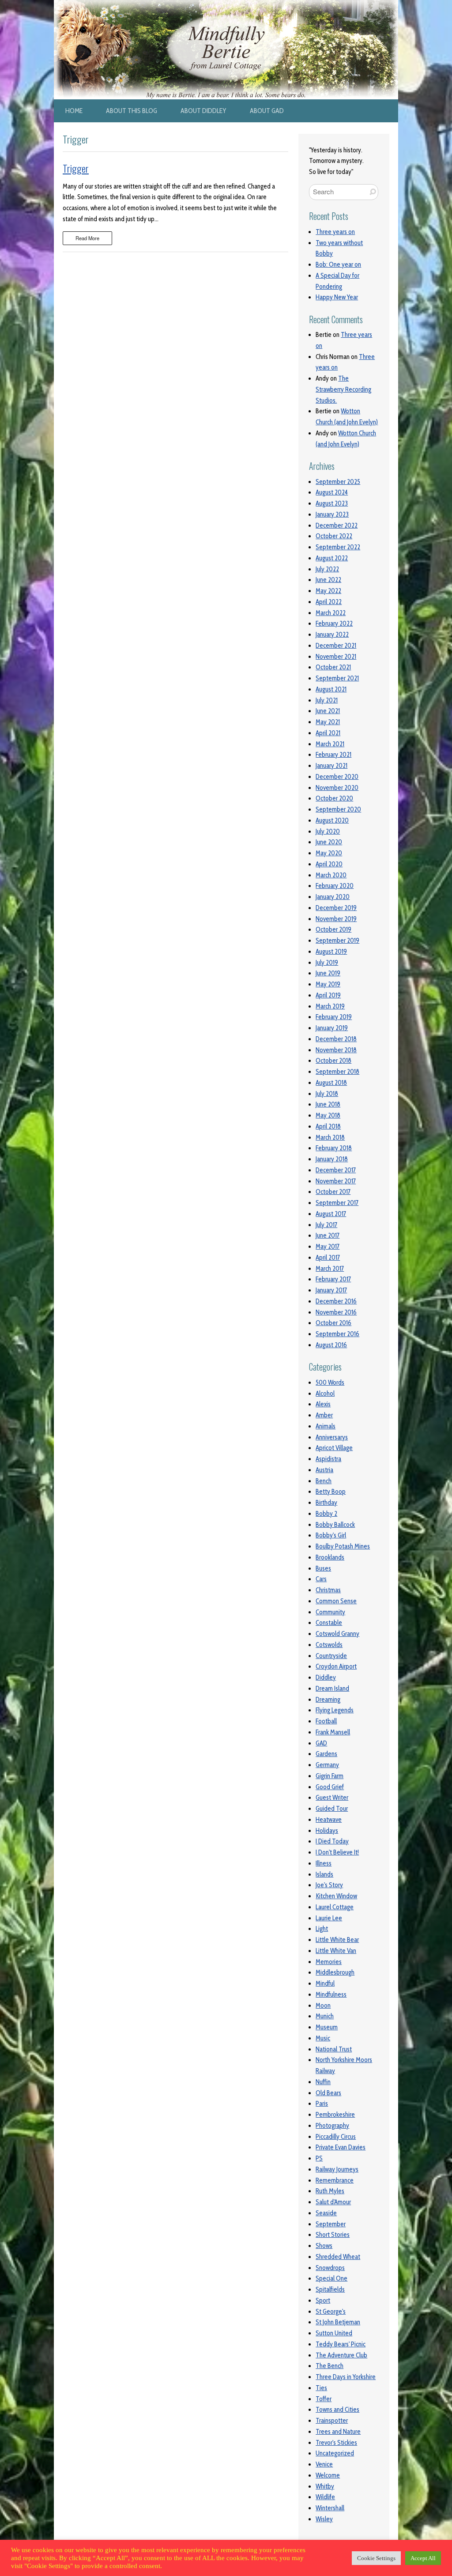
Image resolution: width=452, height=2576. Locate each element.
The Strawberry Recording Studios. (343, 389)
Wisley (324, 2519)
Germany (327, 1765)
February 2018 (334, 1148)
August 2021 (331, 689)
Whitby (325, 2486)
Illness (324, 1863)
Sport (323, 2300)
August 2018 (331, 1083)
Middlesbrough (335, 1972)
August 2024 (332, 492)
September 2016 (337, 1334)
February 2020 (335, 886)
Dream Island (332, 1688)
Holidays (327, 1831)
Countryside (331, 1656)
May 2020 (329, 853)
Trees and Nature (338, 2432)
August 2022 (332, 558)
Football (326, 1721)
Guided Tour (332, 1809)
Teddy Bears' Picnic (341, 2344)
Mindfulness (331, 1994)
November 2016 (336, 1312)
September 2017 (337, 1203)
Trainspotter (332, 2421)
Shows (324, 2246)
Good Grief (330, 1787)
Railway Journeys (337, 2169)
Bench (324, 1481)
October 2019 (333, 929)
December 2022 (337, 525)
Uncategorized (335, 2453)
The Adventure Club (341, 2355)
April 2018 (328, 1126)
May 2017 (328, 1246)
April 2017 (328, 1258)
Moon (323, 2006)
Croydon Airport (336, 1666)
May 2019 (328, 984)
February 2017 (333, 1279)
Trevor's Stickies (336, 2443)
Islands (324, 1874)
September (331, 2224)
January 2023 (332, 514)
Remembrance (335, 2180)
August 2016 (331, 1345)
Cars (321, 1579)
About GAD (267, 111)
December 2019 (336, 908)
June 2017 (328, 1235)
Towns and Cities (337, 2410)
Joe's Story (329, 1885)
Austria (324, 1470)
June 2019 (328, 973)
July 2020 (328, 831)
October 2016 (333, 1323)
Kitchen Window (336, 1896)
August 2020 (332, 820)
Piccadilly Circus (336, 2137)
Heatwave (329, 1820)
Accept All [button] (423, 2558)
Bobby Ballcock (335, 1525)
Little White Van (336, 1951)
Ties (321, 2388)
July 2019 (327, 963)
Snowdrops (330, 2268)
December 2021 (336, 646)
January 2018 (332, 1159)
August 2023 (332, 503)
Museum (327, 2027)
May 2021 (328, 722)
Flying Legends (335, 1710)
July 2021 (327, 700)
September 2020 (338, 809)
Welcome (328, 2475)
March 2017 (330, 1269)
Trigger (76, 168)
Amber (324, 1415)
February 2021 (333, 755)
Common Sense (336, 1601)
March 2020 (331, 875)
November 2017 (336, 1181)
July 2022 (327, 569)
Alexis (323, 1404)
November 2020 (337, 788)
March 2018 (330, 1137)
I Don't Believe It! (337, 1852)
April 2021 (328, 733)
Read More (87, 238)
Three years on (335, 232)
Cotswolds (329, 1645)
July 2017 (326, 1225)
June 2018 (328, 1104)
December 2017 (336, 1170)
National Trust (334, 2049)
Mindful (325, 1983)
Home (74, 111)
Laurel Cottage (335, 1907)
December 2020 (337, 777)
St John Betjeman (338, 2322)
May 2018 (328, 1115)
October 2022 (334, 536)
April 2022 (329, 602)
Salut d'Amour (333, 2202)
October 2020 (334, 798)
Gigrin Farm (330, 1776)
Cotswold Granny (337, 1634)
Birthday (326, 1503)
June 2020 (329, 842)
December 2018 (336, 1039)
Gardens (326, 1754)
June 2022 (328, 580)
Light (322, 1929)
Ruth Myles (330, 2191)
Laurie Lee (329, 1918)
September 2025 (338, 482)
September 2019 (337, 941)
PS (319, 2158)
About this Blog (132, 111)
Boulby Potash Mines (343, 1546)
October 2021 (333, 667)
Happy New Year (337, 297)
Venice (324, 2464)
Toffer (324, 2399)
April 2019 (328, 995)
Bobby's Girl (331, 1535)
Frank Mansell (333, 1732)
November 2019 (336, 919)
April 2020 (329, 864)
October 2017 (333, 1192)
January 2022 (332, 635)
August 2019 (331, 952)
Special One (331, 2278)
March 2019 (330, 1006)
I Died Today (332, 1841)
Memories (329, 1962)
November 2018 (336, 1050)
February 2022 (334, 623)
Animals (326, 1426)
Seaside (326, 2213)
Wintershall (330, 2508)
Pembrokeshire (335, 2115)
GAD (321, 1743)
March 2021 (330, 744)
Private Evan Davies (341, 2147)
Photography (332, 2126)
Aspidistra (328, 1459)
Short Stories (333, 2235)
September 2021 (337, 678)
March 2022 (331, 613)
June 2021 (328, 711)
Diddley (326, 1677)
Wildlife (325, 2497)
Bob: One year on (338, 264)
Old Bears (328, 2093)
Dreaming (328, 1700)
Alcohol (325, 1394)
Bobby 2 (326, 1514)
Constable (329, 1623)
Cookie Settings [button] (376, 2558)
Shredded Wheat (338, 2257)
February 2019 (334, 1017)
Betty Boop (331, 1492)
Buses (323, 1568)
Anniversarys (332, 1437)
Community (330, 1612)
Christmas (328, 1590)
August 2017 (331, 1214)
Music (323, 2038)
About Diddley (203, 111)
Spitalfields (330, 2289)
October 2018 (333, 1061)
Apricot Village (334, 1448)
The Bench (330, 2366)
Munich (325, 2016)
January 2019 (332, 1028)
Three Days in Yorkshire (346, 2377)
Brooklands (330, 1557)
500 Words (330, 1382)
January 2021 (331, 766)
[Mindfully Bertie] (226, 5)
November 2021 (336, 657)
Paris (322, 2104)
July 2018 (327, 1094)
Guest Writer (332, 1798)
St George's (331, 2312)
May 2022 (328, 591)
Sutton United (334, 2333)
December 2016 (336, 1301)
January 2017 (331, 1290)
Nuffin (323, 2082)
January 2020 (333, 897)
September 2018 (337, 1072)
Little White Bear (337, 1940)
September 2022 (338, 547)
